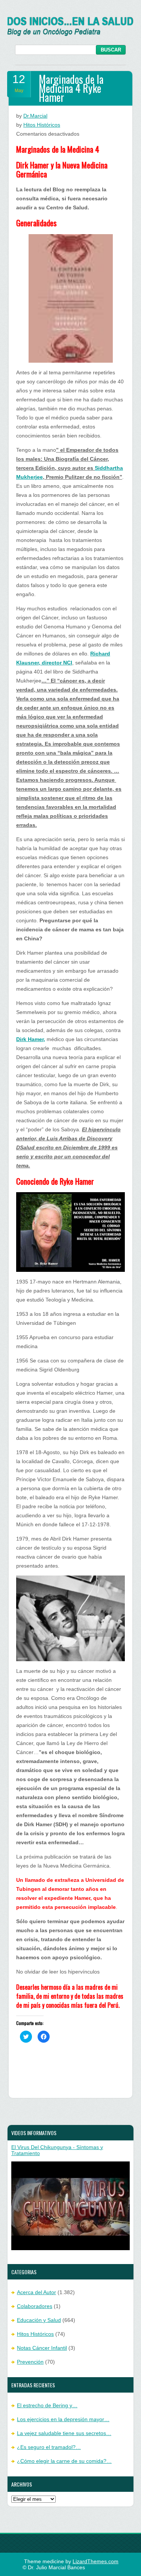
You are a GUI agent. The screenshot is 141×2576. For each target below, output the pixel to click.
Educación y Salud (39, 2320)
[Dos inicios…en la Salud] (70, 34)
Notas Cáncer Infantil (42, 2348)
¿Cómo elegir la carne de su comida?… (64, 2461)
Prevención (30, 2362)
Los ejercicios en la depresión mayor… (63, 2419)
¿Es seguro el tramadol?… (49, 2447)
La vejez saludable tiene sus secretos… (64, 2433)
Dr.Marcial (35, 116)
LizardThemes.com (96, 2561)
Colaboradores (35, 2306)
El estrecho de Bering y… (47, 2405)
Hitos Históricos (42, 125)
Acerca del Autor (36, 2292)
